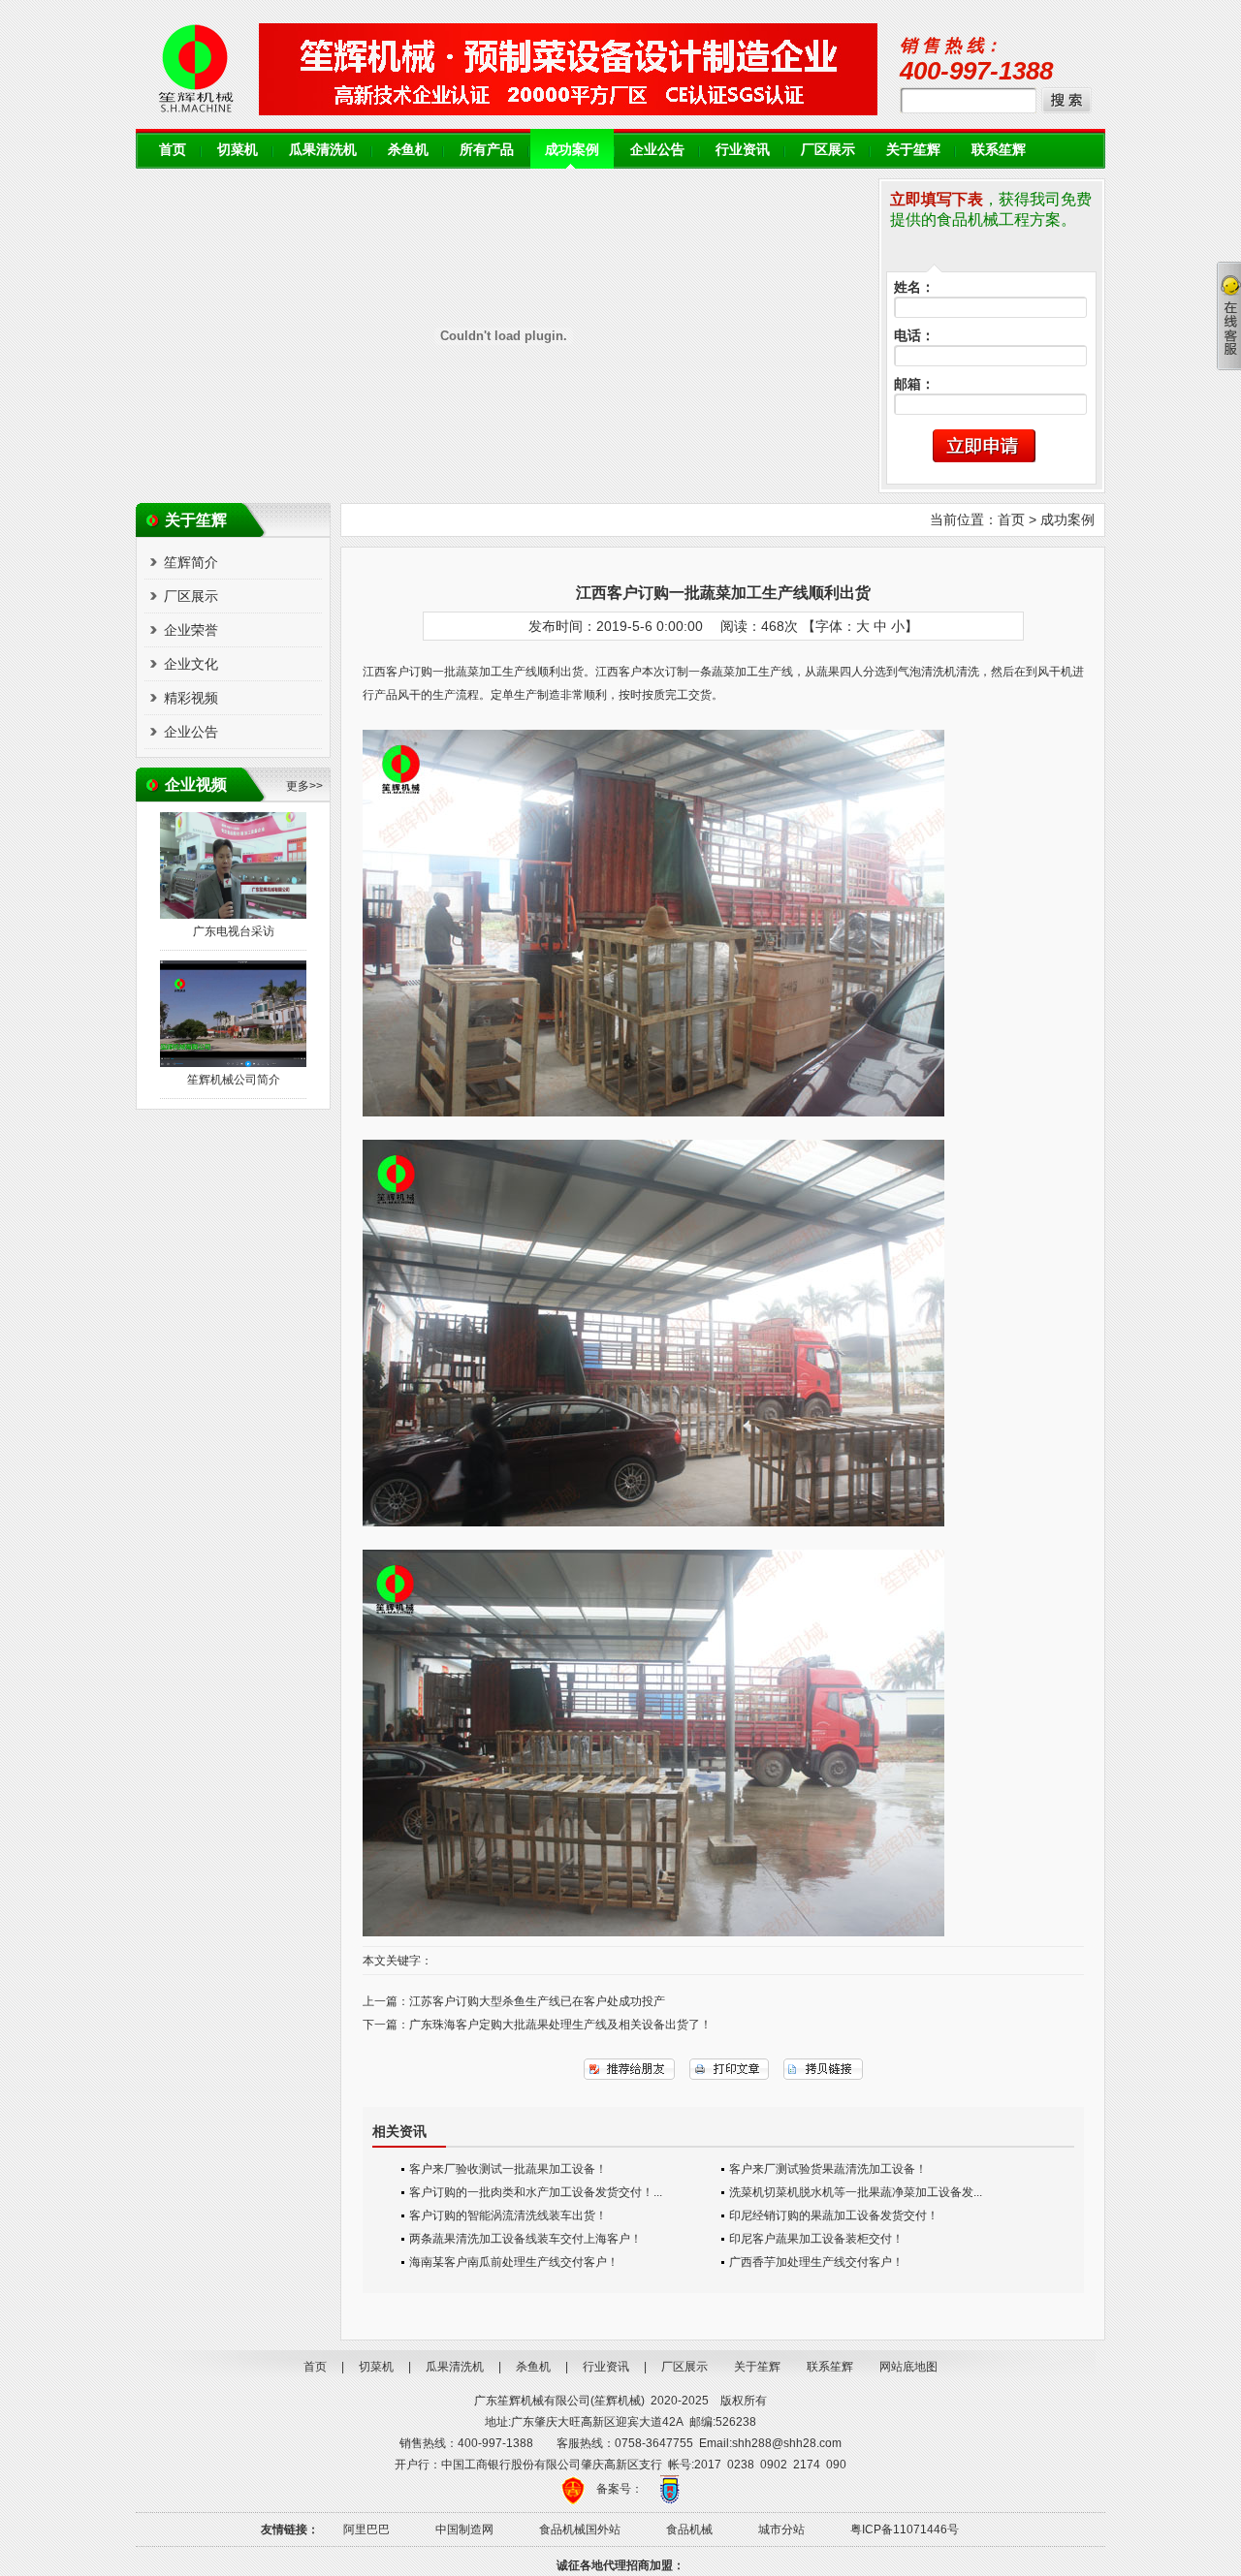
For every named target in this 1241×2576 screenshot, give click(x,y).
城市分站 (781, 2529)
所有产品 (487, 150)
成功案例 (572, 150)
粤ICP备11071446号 (905, 2529)
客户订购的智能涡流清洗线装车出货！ (508, 2215)
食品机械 (689, 2529)
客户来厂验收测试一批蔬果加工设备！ (508, 2169)
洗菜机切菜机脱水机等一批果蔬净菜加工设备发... (856, 2192)
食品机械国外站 (580, 2529)
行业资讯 (743, 150)
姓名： (914, 287)
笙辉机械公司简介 (234, 1080)
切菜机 (238, 150)
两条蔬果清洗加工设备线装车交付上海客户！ (525, 2239)
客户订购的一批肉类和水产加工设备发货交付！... (536, 2192)
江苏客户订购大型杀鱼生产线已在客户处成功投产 (537, 2001)
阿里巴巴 (366, 2529)
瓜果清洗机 (323, 150)
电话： (914, 336)
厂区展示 (828, 150)
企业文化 (191, 664)
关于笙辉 (913, 150)
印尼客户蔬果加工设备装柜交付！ (816, 2239)
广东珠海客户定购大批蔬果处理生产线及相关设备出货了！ (560, 2025)
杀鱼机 (408, 150)
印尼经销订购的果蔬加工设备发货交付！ (834, 2215)
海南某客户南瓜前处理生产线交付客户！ (514, 2262)
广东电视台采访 (234, 931)
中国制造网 (464, 2529)
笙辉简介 (191, 562)
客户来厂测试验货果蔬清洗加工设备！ (828, 2169)
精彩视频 (191, 698)
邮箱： (914, 384)
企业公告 (657, 150)
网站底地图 (908, 2367)
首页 (173, 150)
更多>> (304, 786)
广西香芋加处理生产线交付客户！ (816, 2262)
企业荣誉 (191, 630)
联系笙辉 (999, 150)
